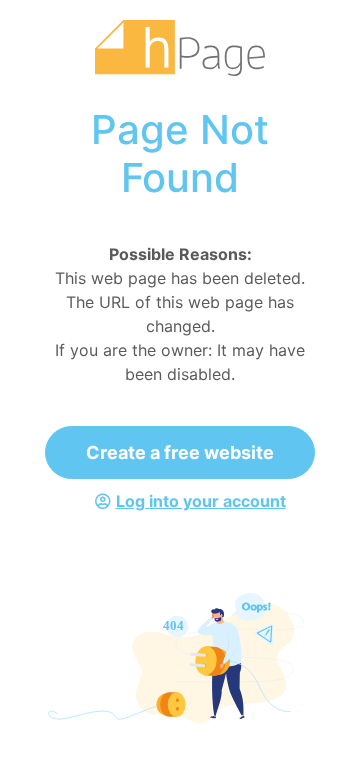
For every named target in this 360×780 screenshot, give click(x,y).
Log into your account (201, 501)
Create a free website (180, 452)
